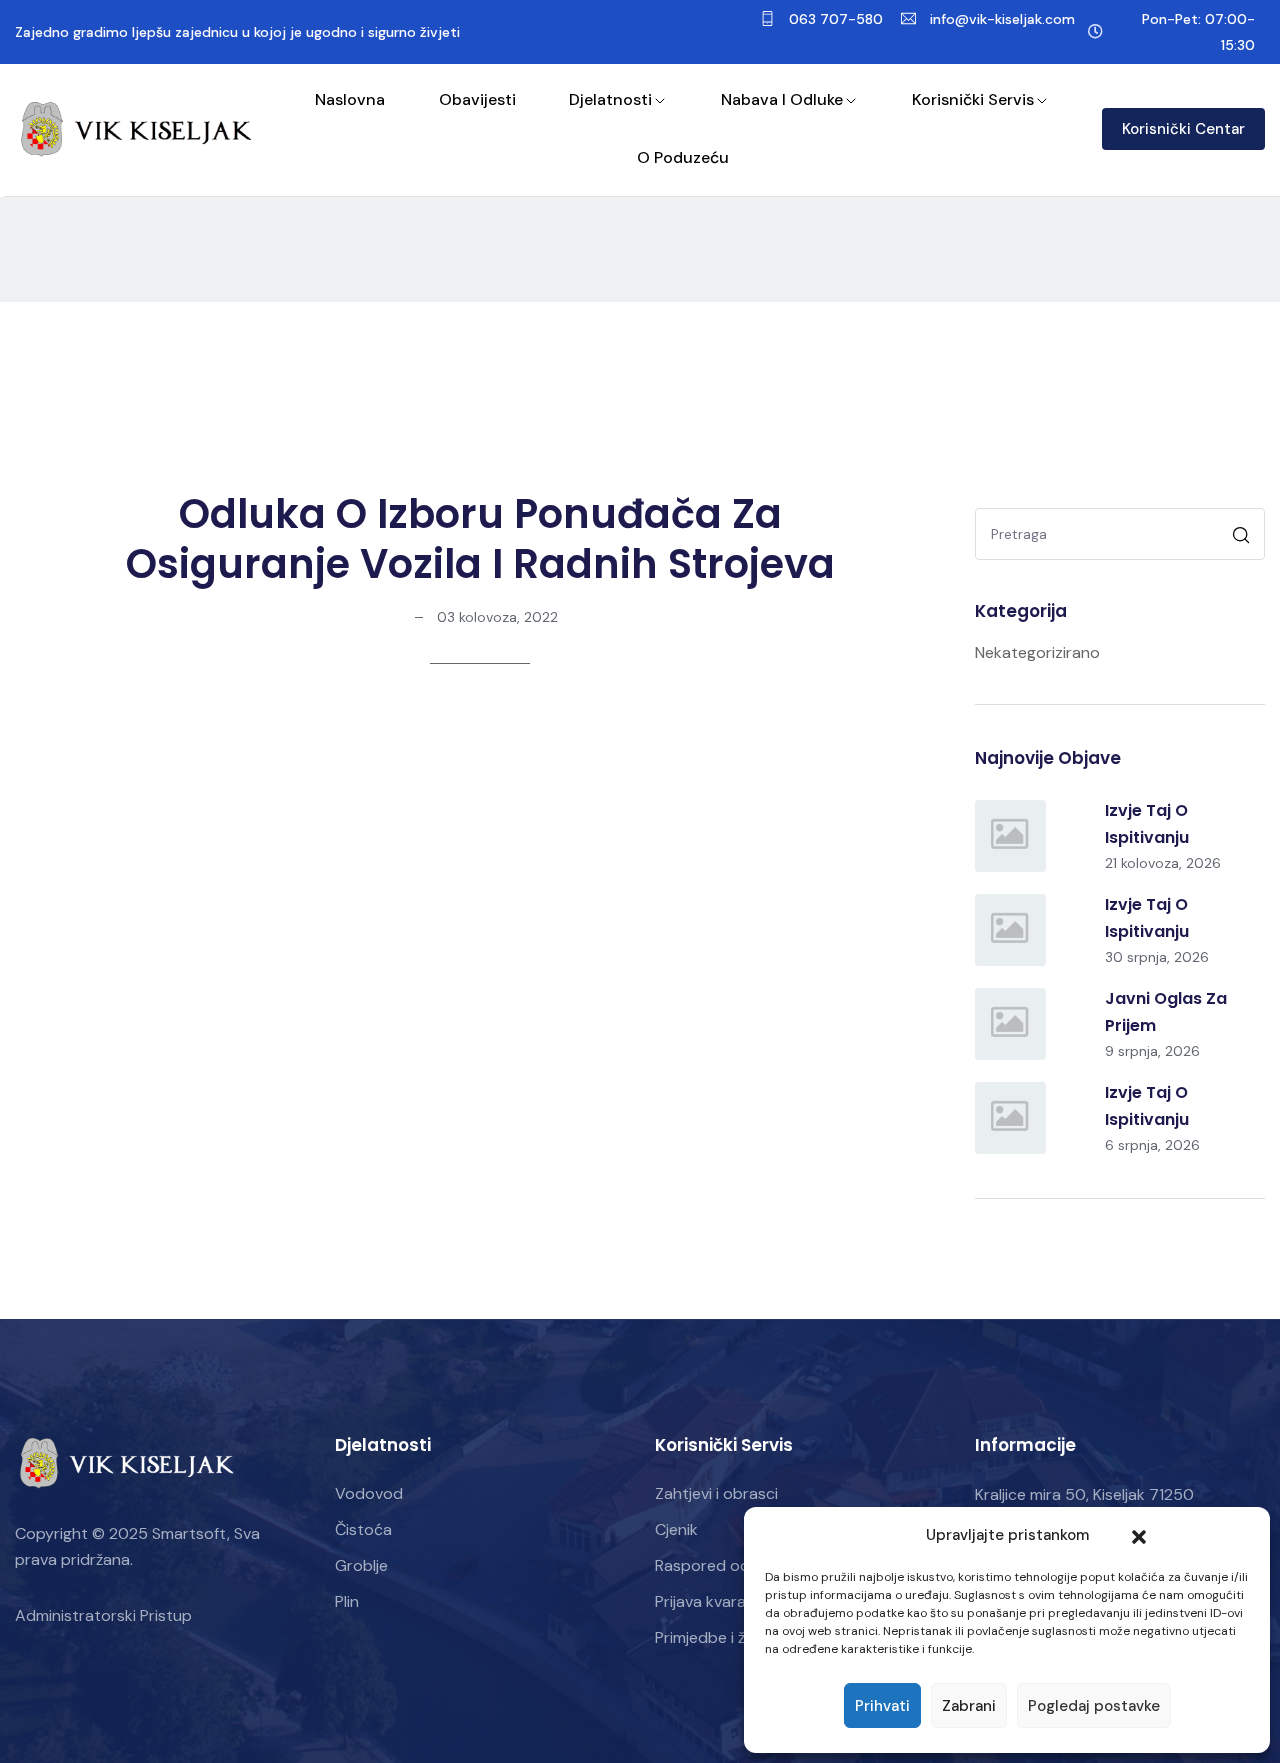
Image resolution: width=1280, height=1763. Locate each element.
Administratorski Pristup (103, 1615)
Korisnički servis (973, 99)
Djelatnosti (610, 99)
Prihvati (882, 1706)
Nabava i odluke (782, 99)
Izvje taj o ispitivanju (1147, 824)
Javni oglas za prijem (1166, 1012)
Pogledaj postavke (1094, 1706)
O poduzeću (683, 157)
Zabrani (969, 1706)
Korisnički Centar (1183, 129)
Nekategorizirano (1037, 652)
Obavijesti (477, 99)
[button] (1139, 1535)
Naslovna (350, 99)
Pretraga (1243, 537)
